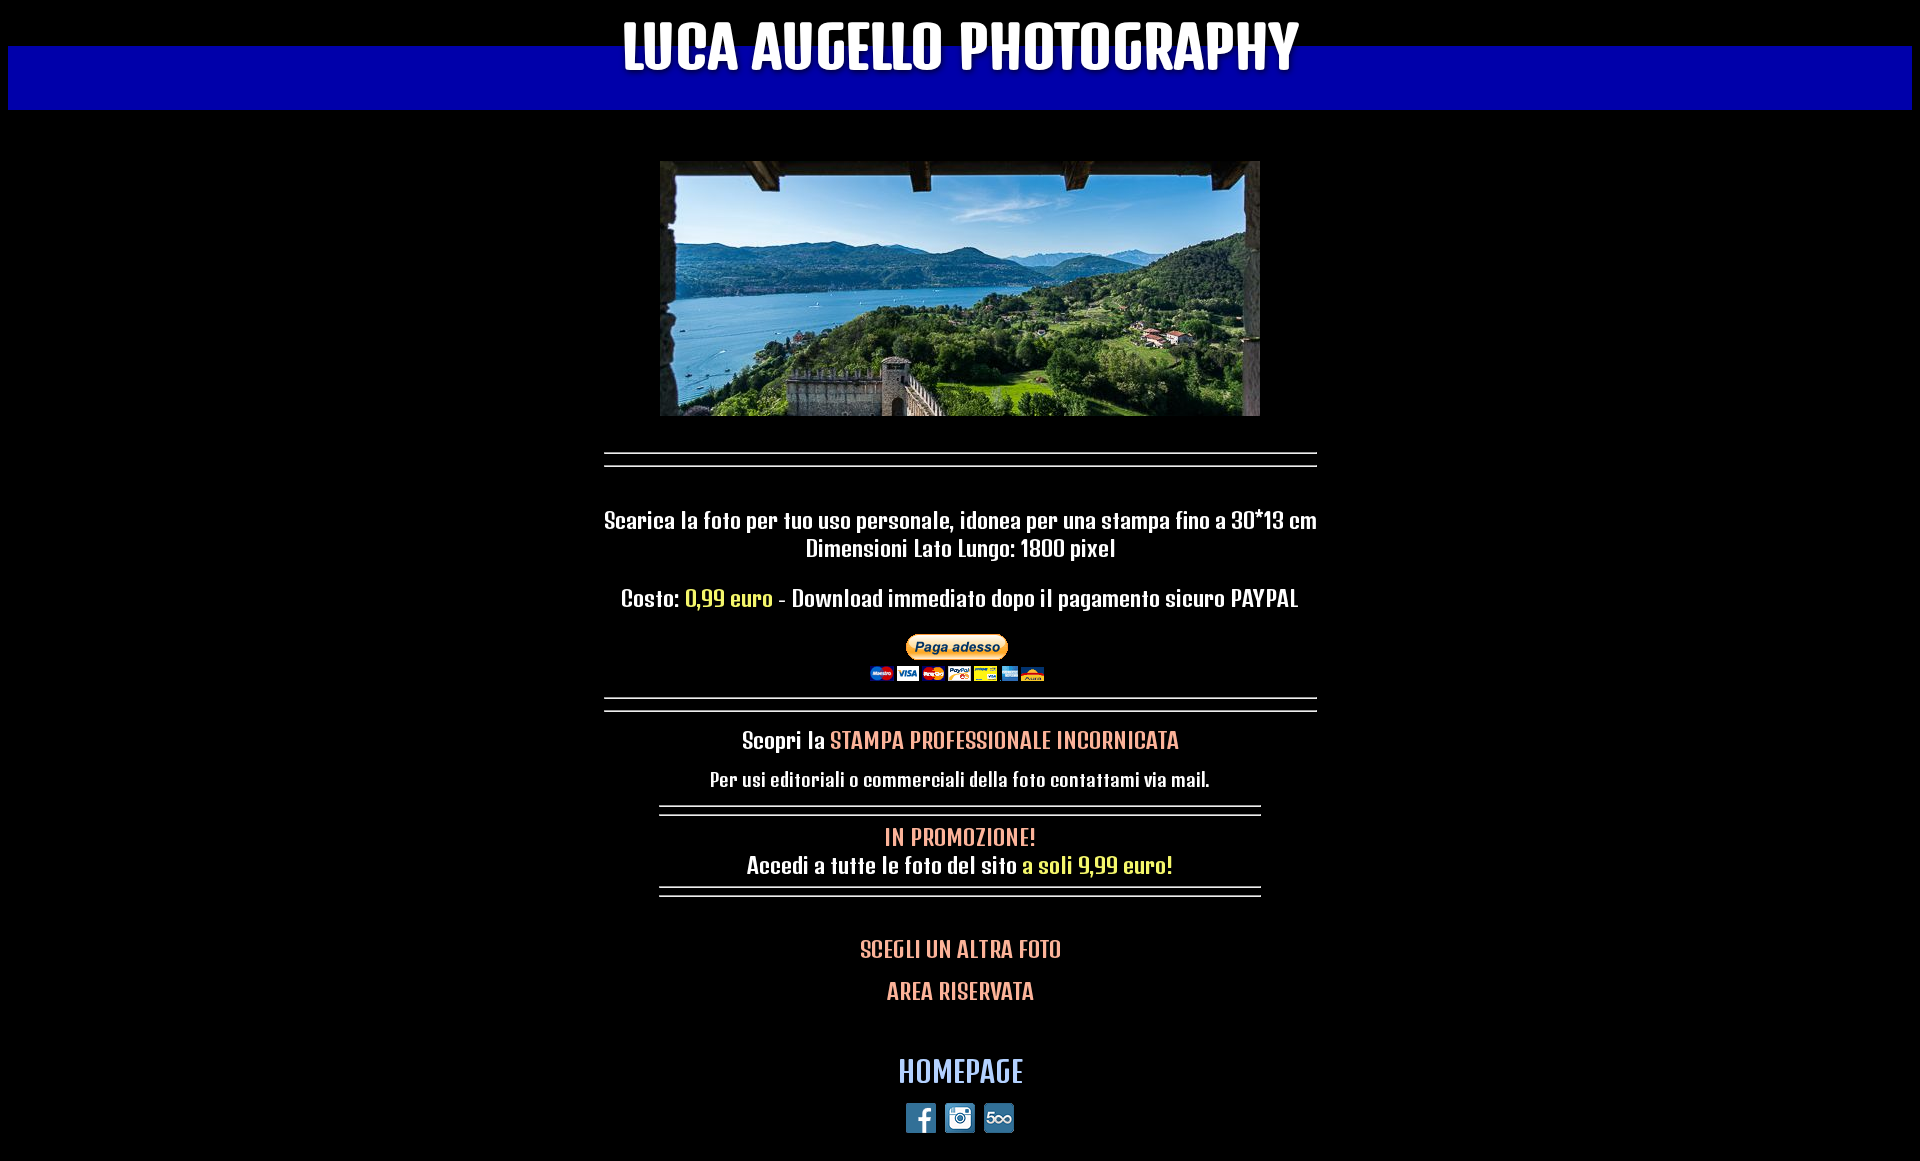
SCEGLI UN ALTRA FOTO (960, 949)
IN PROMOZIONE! (960, 837)
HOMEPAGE (960, 1071)
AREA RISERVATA (960, 991)
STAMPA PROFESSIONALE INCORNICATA (1004, 740)
